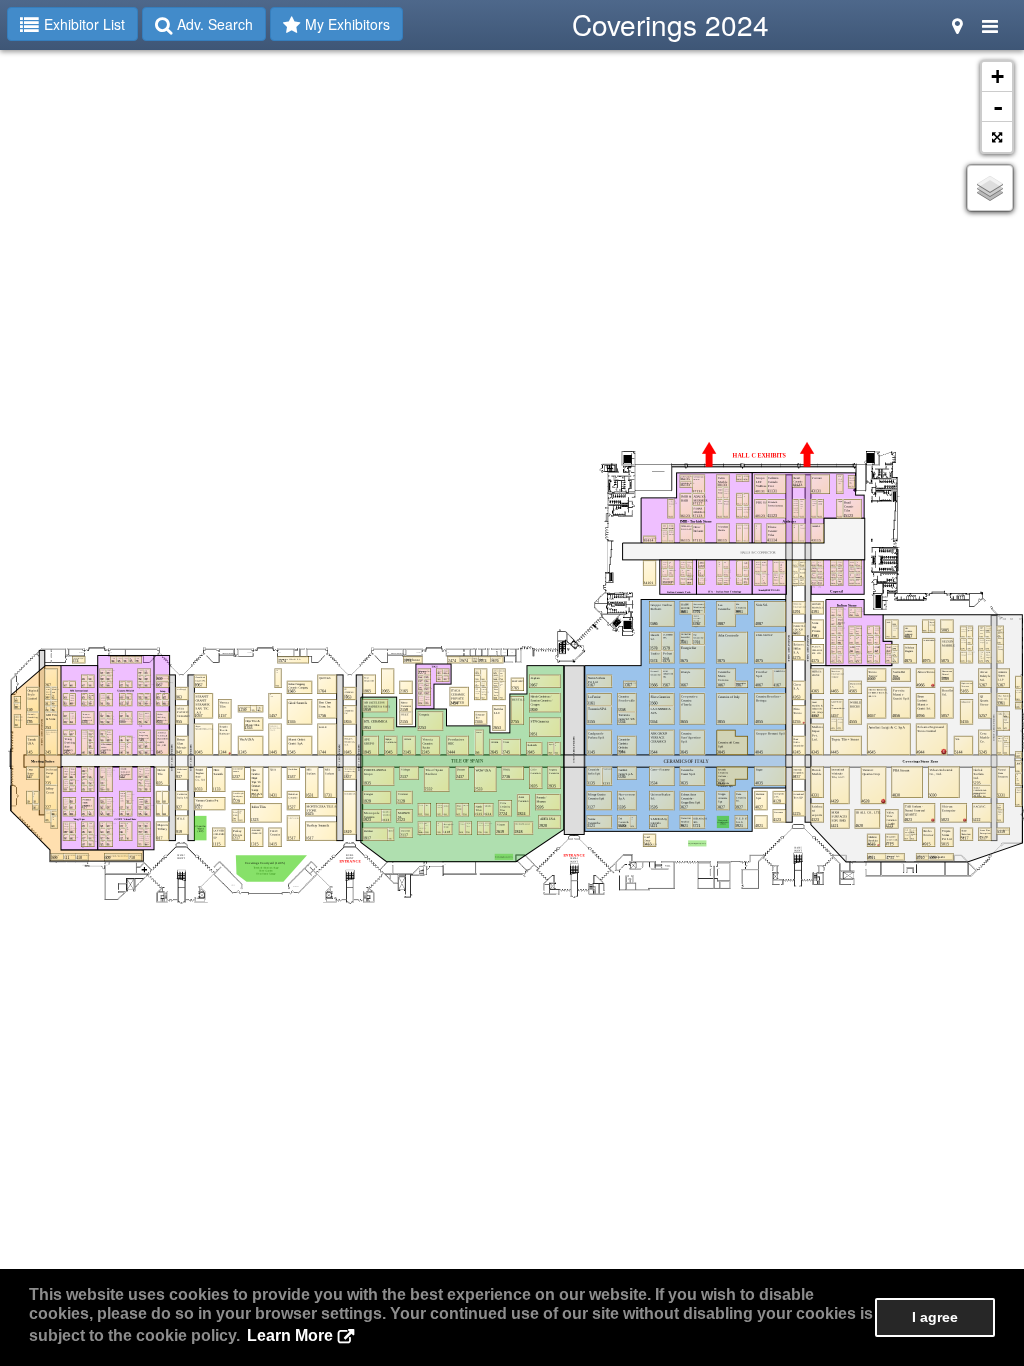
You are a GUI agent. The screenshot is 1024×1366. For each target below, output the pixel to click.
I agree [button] (935, 1317)
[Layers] (990, 188)
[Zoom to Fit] (997, 137)
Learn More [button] (290, 1335)
